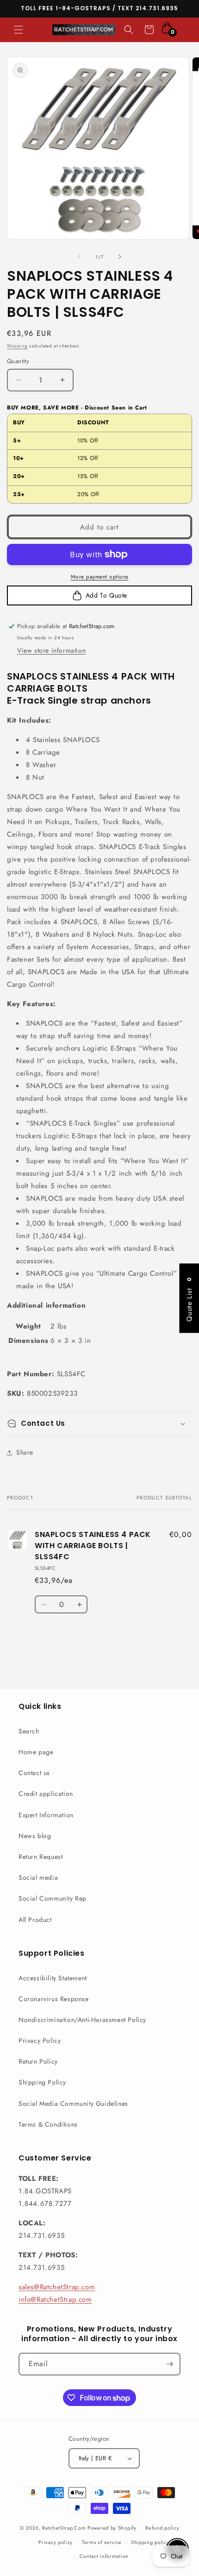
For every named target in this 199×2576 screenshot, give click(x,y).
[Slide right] (120, 257)
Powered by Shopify (112, 2528)
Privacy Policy (40, 2041)
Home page (36, 1752)
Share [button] (25, 1452)
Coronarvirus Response (54, 1999)
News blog (35, 1836)
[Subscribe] (169, 2364)
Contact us (34, 1773)
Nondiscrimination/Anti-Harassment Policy (82, 2020)
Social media (38, 1877)
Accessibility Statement (53, 1978)
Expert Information (46, 1815)
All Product (35, 1920)
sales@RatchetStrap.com (57, 2287)
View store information (51, 650)
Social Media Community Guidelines (73, 2104)
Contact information (104, 2556)
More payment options (100, 577)
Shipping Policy (42, 2082)
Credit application (46, 1794)
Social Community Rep (53, 1898)
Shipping (17, 346)
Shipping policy (150, 2542)
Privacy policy (56, 2542)
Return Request (40, 1857)
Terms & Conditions (48, 2124)
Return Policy (38, 2061)
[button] (19, 30)
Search (29, 1731)
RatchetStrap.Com (64, 2528)
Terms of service (102, 2542)
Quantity (18, 361)
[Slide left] (79, 257)
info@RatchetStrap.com (55, 2299)
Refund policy (162, 2528)
